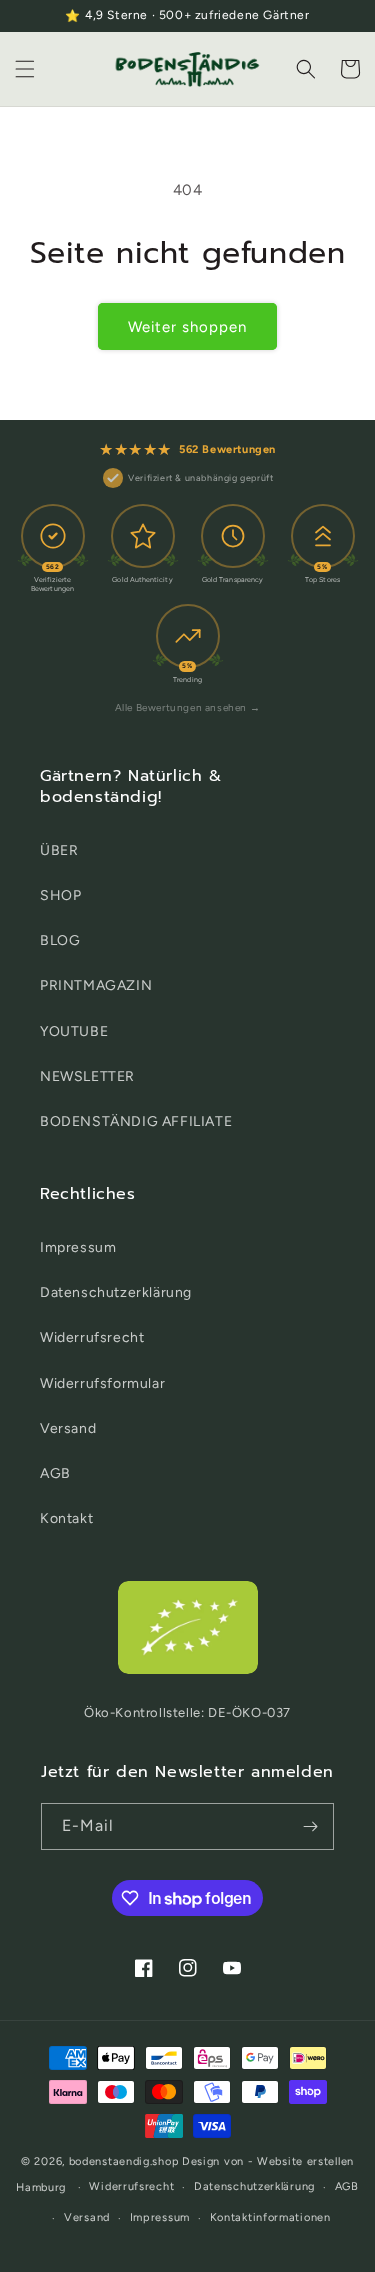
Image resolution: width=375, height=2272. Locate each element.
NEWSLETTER (87, 1076)
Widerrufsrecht (92, 1337)
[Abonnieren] (311, 1826)
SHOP (60, 895)
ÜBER (59, 850)
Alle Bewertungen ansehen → (188, 707)
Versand (68, 1428)
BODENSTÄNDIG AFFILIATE (136, 1121)
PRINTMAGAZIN (96, 985)
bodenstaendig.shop (124, 2161)
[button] (25, 69)
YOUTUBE (74, 1031)
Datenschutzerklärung (116, 1292)
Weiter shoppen (187, 327)
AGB (55, 1473)
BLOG (60, 940)
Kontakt (66, 1518)
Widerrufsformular (102, 1383)
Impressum (78, 1247)
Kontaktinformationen (270, 2217)
